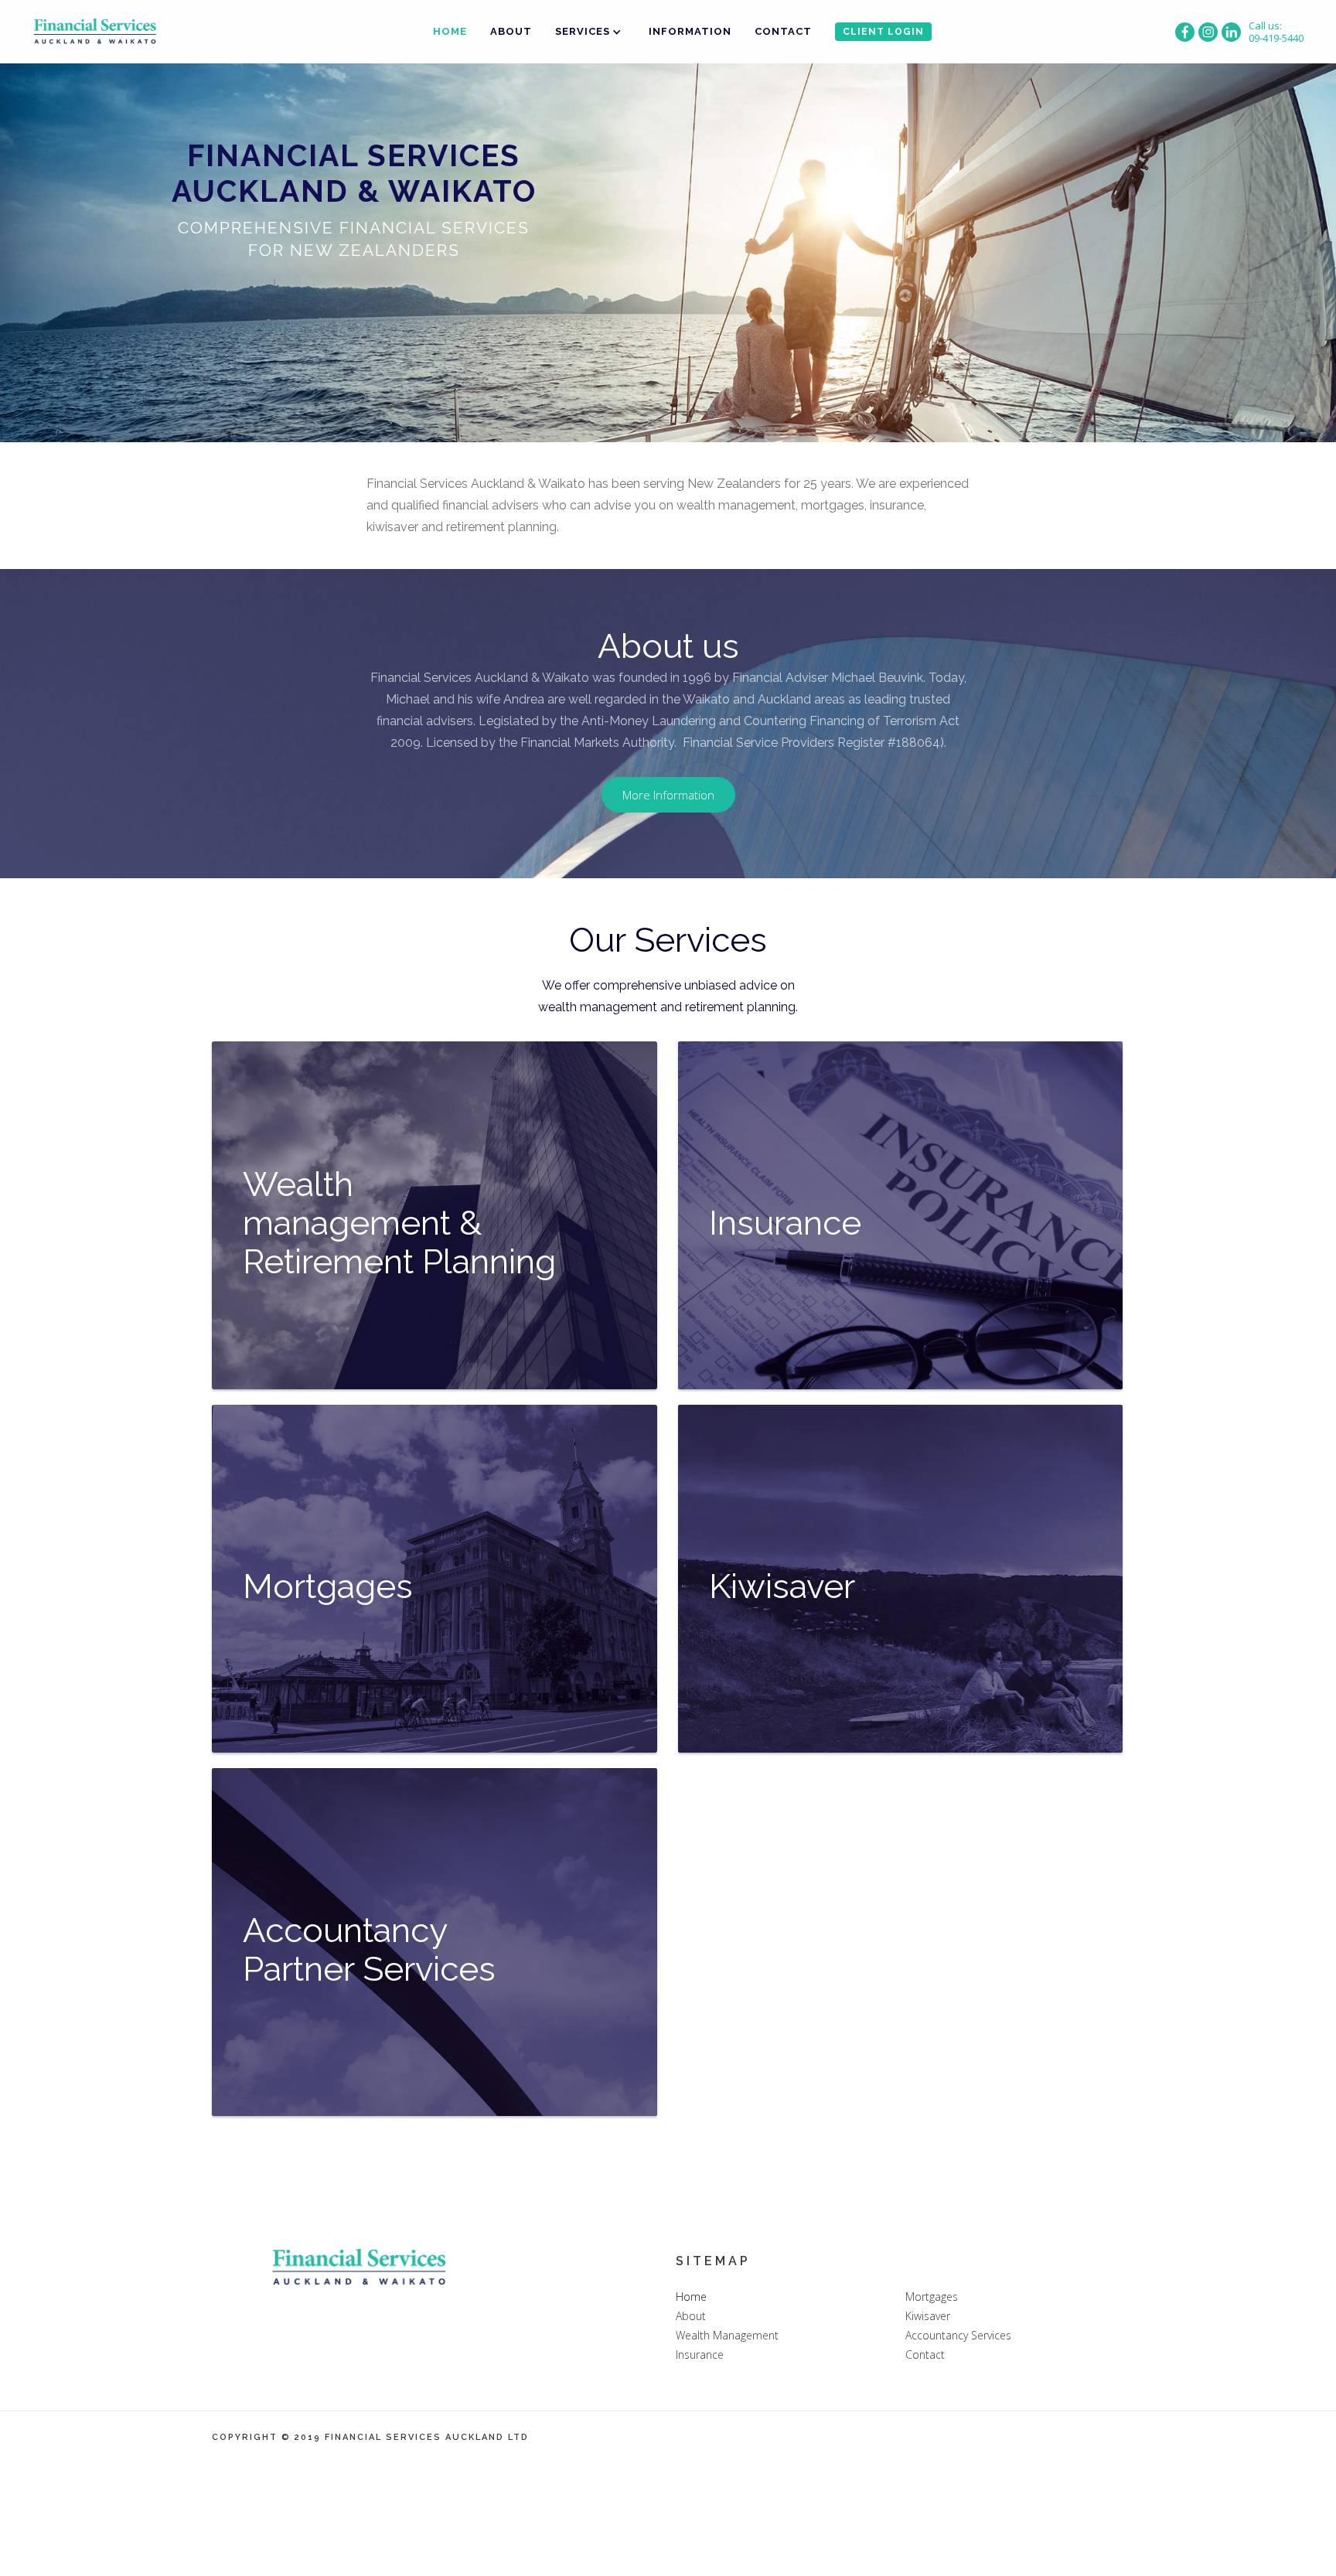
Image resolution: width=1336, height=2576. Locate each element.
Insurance (700, 2355)
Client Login (883, 32)
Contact (783, 31)
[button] (590, 32)
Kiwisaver (928, 2316)
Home (450, 31)
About (511, 31)
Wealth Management (727, 2335)
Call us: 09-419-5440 (1276, 32)
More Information (668, 795)
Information (690, 31)
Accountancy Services (958, 2335)
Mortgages (932, 2297)
